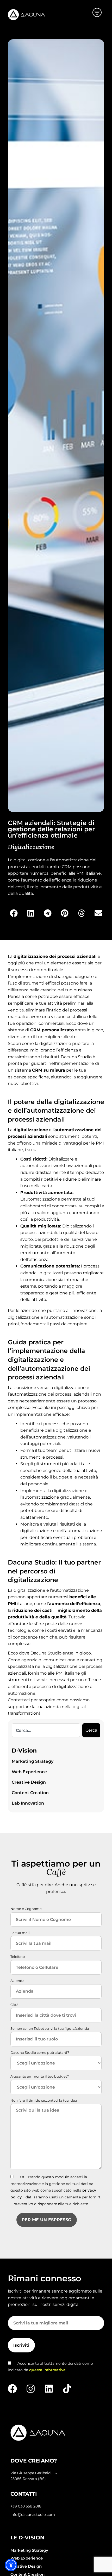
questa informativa (47, 2370)
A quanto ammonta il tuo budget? (40, 2076)
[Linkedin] (49, 2389)
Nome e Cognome (26, 1909)
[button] (14, 913)
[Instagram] (31, 2389)
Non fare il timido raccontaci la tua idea (44, 2100)
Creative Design (29, 1782)
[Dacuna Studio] (26, 15)
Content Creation (30, 1793)
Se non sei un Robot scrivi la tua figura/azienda (50, 2028)
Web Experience (29, 1772)
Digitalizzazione (31, 847)
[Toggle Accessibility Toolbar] (11, 2565)
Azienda (17, 1981)
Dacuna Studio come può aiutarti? (40, 2052)
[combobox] (46, 1730)
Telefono (18, 1957)
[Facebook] (12, 2389)
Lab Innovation (28, 1803)
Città (14, 2005)
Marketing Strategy (33, 1761)
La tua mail (20, 1933)
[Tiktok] (67, 2389)
